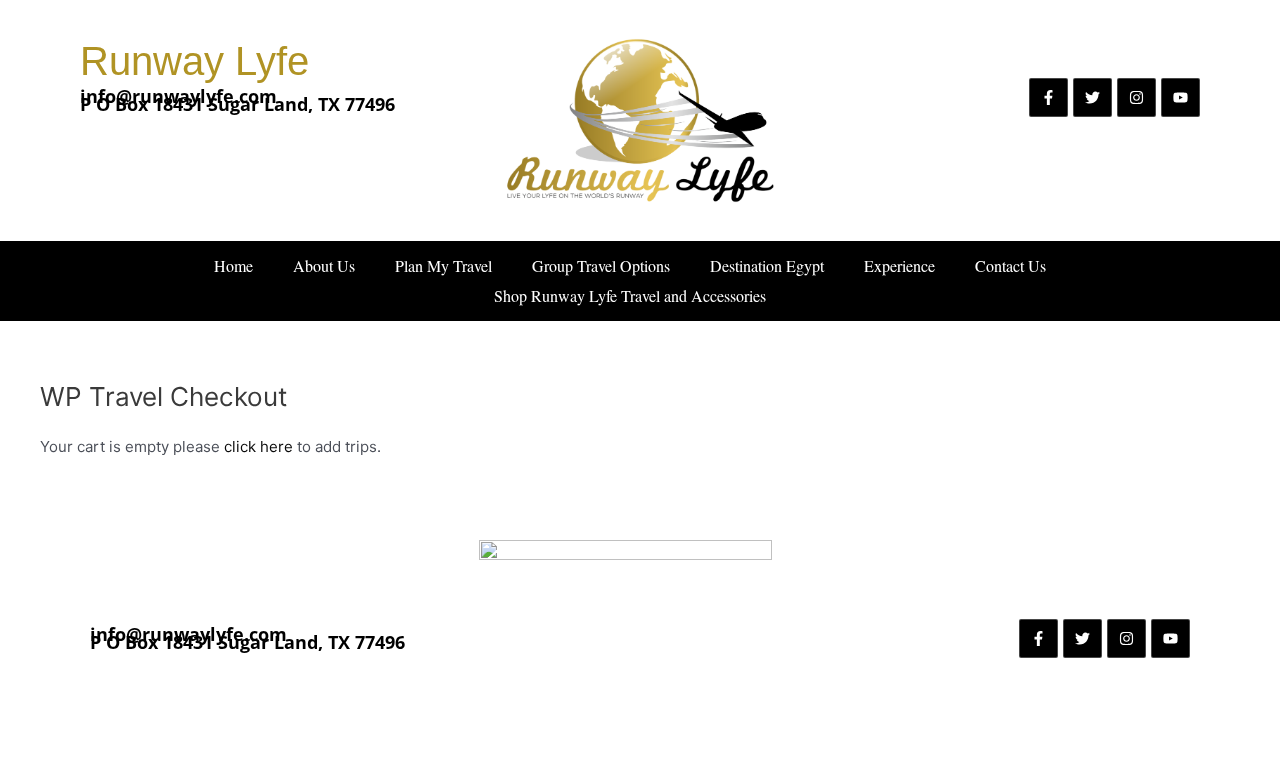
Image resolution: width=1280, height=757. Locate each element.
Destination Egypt (767, 265)
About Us (324, 265)
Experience (899, 265)
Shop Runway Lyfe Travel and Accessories (630, 295)
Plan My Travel (443, 265)
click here (260, 446)
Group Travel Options (601, 265)
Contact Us (1010, 265)
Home (233, 265)
